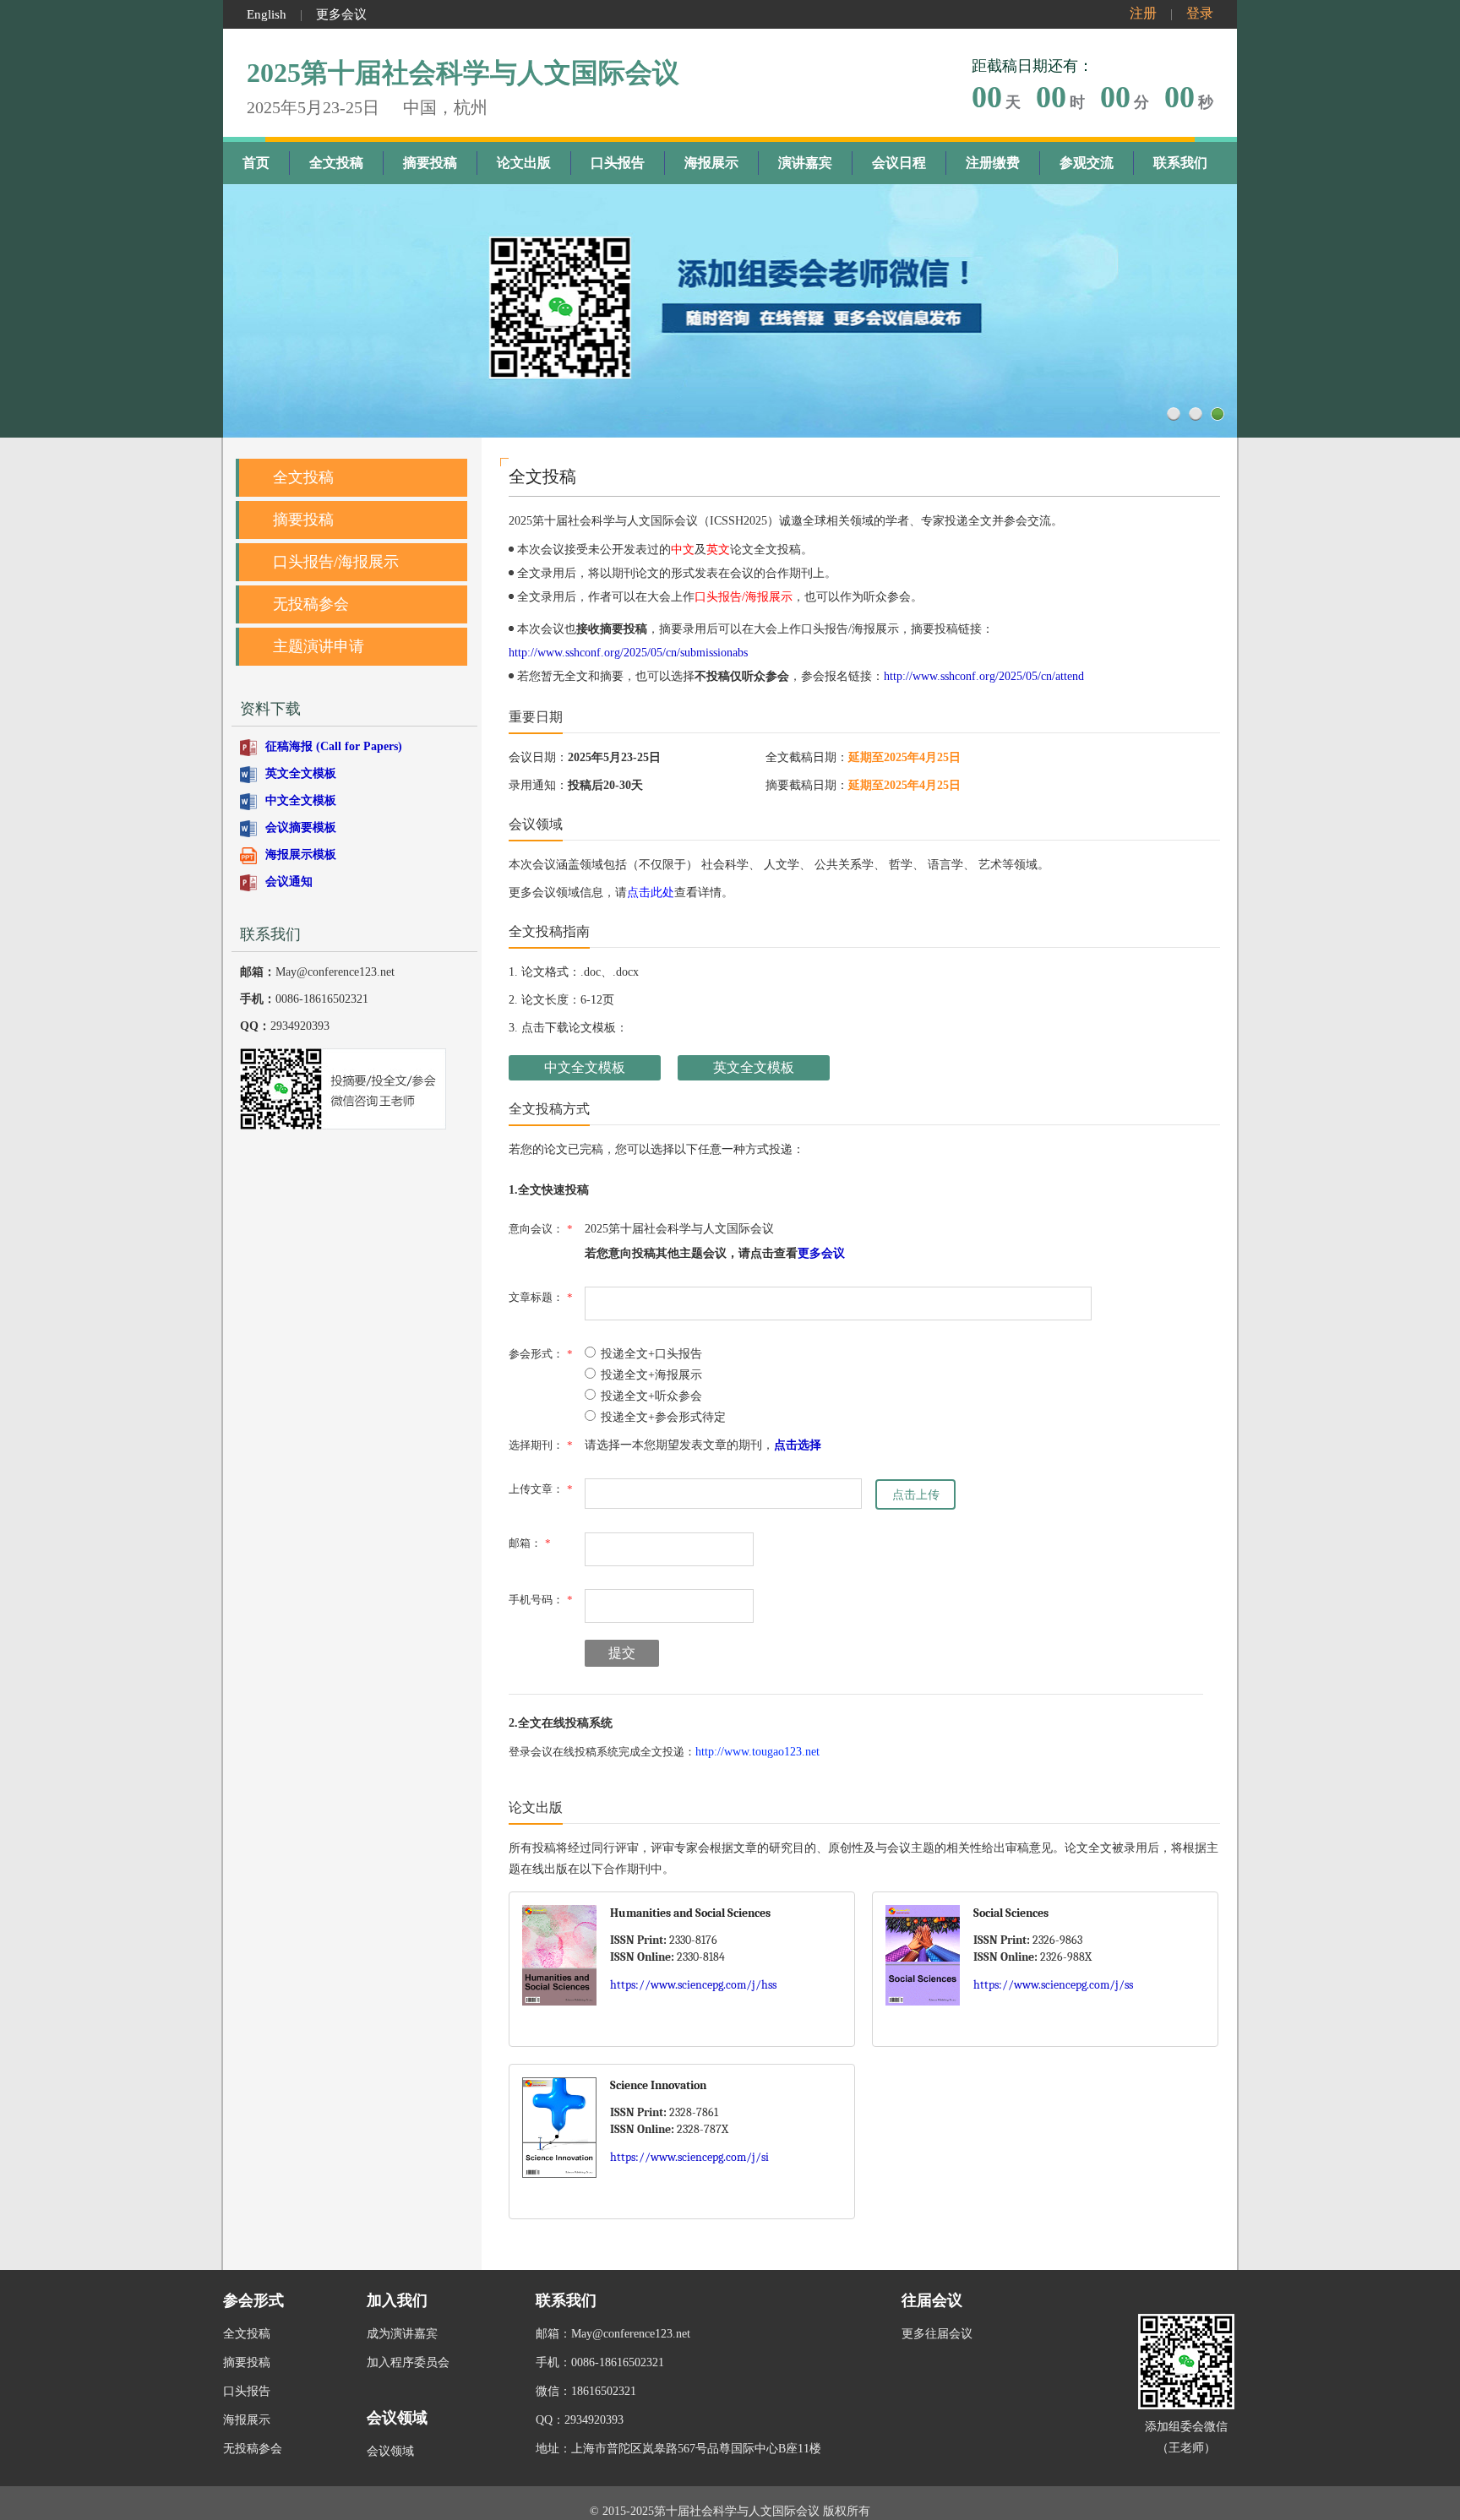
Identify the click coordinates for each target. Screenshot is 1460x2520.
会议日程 (899, 163)
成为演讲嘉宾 (402, 2334)
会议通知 (289, 882)
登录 (1200, 13)
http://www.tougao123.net (757, 1752)
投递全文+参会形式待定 (663, 1417)
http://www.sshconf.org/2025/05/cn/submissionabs (628, 653)
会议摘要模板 (301, 827)
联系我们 (1180, 163)
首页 (256, 163)
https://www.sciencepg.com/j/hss (693, 1985)
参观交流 (1087, 163)
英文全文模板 (301, 773)
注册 (1143, 13)
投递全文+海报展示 (651, 1375)
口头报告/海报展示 (336, 562)
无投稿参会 (311, 604)
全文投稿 (336, 163)
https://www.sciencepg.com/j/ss (1053, 1985)
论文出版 (524, 163)
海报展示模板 (301, 855)
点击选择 (798, 1445)
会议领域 (390, 2451)
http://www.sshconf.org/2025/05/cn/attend (984, 676)
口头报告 (618, 163)
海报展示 (711, 163)
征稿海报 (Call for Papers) (334, 746)
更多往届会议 (937, 2334)
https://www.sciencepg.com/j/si (689, 2157)
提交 (622, 1653)
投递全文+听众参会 (651, 1396)
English (267, 14)
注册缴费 (993, 163)
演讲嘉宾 (805, 163)
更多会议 (341, 14)
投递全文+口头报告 (651, 1354)
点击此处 (651, 893)
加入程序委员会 (408, 2362)
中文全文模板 (301, 800)
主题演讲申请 (319, 646)
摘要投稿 (430, 163)
